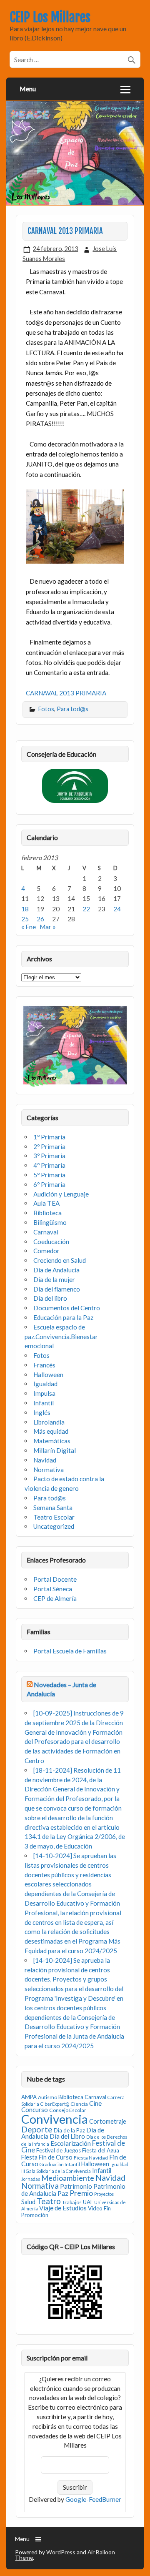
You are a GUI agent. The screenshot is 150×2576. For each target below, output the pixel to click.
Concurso (35, 2109)
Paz (63, 2193)
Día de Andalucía (56, 1270)
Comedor (46, 1251)
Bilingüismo (50, 1222)
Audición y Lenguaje (61, 1194)
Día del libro (50, 1298)
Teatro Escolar (54, 1517)
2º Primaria (49, 1146)
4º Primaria (49, 1165)
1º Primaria (49, 1137)
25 (25, 919)
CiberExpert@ (55, 2104)
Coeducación (51, 1242)
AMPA (29, 2097)
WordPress (61, 2552)
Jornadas (31, 2179)
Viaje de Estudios (63, 2208)
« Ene (29, 927)
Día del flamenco (57, 1289)
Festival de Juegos (59, 2150)
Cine (95, 2103)
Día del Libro (67, 2136)
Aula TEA (46, 1203)
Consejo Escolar (68, 2110)
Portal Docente (55, 1579)
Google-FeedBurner (93, 2499)
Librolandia (49, 1422)
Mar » (48, 927)
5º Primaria (49, 1175)
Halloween (48, 1375)
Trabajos (72, 2202)
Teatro (49, 2201)
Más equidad (51, 1431)
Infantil (44, 1403)
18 (25, 909)
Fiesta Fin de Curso (47, 2157)
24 (117, 909)
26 (40, 919)
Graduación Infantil (60, 2164)
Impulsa (44, 1393)
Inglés (42, 1412)
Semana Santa (53, 1507)
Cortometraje (108, 2121)
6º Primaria (49, 1184)
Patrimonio (76, 2186)
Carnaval (46, 1232)
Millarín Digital (55, 1450)
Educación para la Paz (63, 1317)
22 (86, 909)
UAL (88, 2202)
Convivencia (55, 2119)
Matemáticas (52, 1441)
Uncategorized (54, 1526)
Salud (28, 2202)
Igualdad (45, 1384)
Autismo (47, 2097)
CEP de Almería (55, 1598)
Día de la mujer (54, 1279)
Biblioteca (47, 1213)
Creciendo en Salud (60, 1260)
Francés (44, 1365)
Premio (81, 2193)
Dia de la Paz (69, 2130)
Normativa (49, 1470)
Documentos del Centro (67, 1308)
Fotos (46, 709)
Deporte (37, 2129)
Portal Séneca (53, 1589)
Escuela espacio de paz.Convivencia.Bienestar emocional (61, 1337)
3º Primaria (49, 1156)
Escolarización (71, 2143)
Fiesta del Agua (101, 2150)
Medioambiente (68, 2178)
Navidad (45, 1460)
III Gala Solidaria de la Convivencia (56, 2171)
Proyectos (104, 2194)
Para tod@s (72, 709)
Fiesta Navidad (91, 2158)
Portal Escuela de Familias (70, 1651)
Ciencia (79, 2104)
